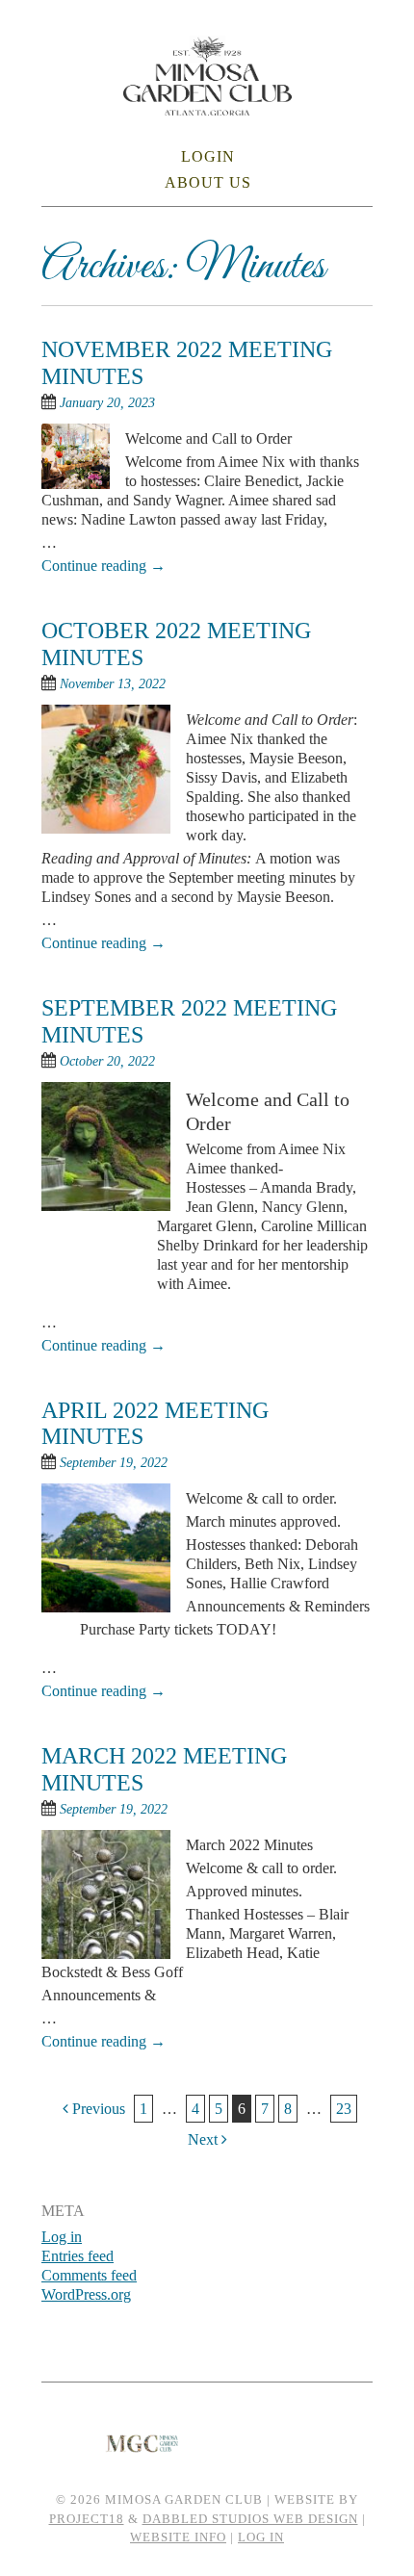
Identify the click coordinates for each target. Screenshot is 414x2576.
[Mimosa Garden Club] (207, 103)
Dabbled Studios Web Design (250, 2519)
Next (205, 2139)
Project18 (87, 2519)
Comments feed (89, 2275)
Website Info (178, 2537)
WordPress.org (86, 2294)
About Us (208, 182)
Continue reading (103, 566)
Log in (62, 2237)
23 (344, 2109)
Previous (97, 2109)
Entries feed (78, 2256)
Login (208, 156)
